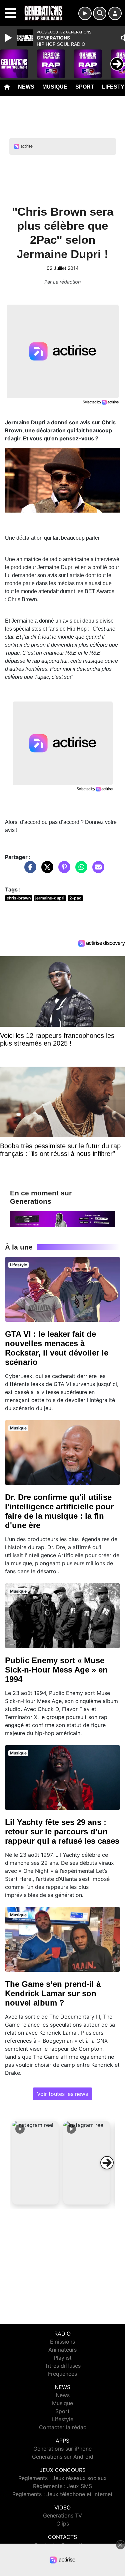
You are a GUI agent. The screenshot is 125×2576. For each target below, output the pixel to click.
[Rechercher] (100, 13)
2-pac (75, 898)
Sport (85, 87)
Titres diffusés (63, 2366)
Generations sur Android (63, 2457)
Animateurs (62, 2350)
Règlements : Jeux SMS (62, 2486)
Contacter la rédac (63, 2427)
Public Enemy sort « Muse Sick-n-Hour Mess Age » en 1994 (56, 1670)
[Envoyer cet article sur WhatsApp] (80, 870)
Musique (55, 87)
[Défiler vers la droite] (107, 2163)
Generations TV (62, 2515)
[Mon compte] (115, 13)
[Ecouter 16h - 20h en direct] (62, 1218)
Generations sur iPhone (62, 2449)
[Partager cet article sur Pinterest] (63, 870)
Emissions (62, 2342)
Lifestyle (63, 2419)
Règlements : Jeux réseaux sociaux (62, 2478)
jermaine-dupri (50, 898)
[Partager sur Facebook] (29, 870)
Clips (63, 2524)
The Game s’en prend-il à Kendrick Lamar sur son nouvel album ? (53, 1993)
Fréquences (62, 2374)
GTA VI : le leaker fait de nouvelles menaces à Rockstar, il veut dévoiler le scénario (57, 1348)
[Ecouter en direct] (85, 13)
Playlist (63, 2358)
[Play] (9, 38)
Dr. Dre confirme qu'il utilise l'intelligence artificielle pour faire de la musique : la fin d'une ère (59, 1511)
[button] (35, 2163)
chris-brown (19, 898)
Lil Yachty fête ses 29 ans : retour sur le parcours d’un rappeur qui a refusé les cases (62, 1832)
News (26, 87)
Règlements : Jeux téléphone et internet (62, 2494)
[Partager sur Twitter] (46, 870)
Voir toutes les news (62, 2094)
